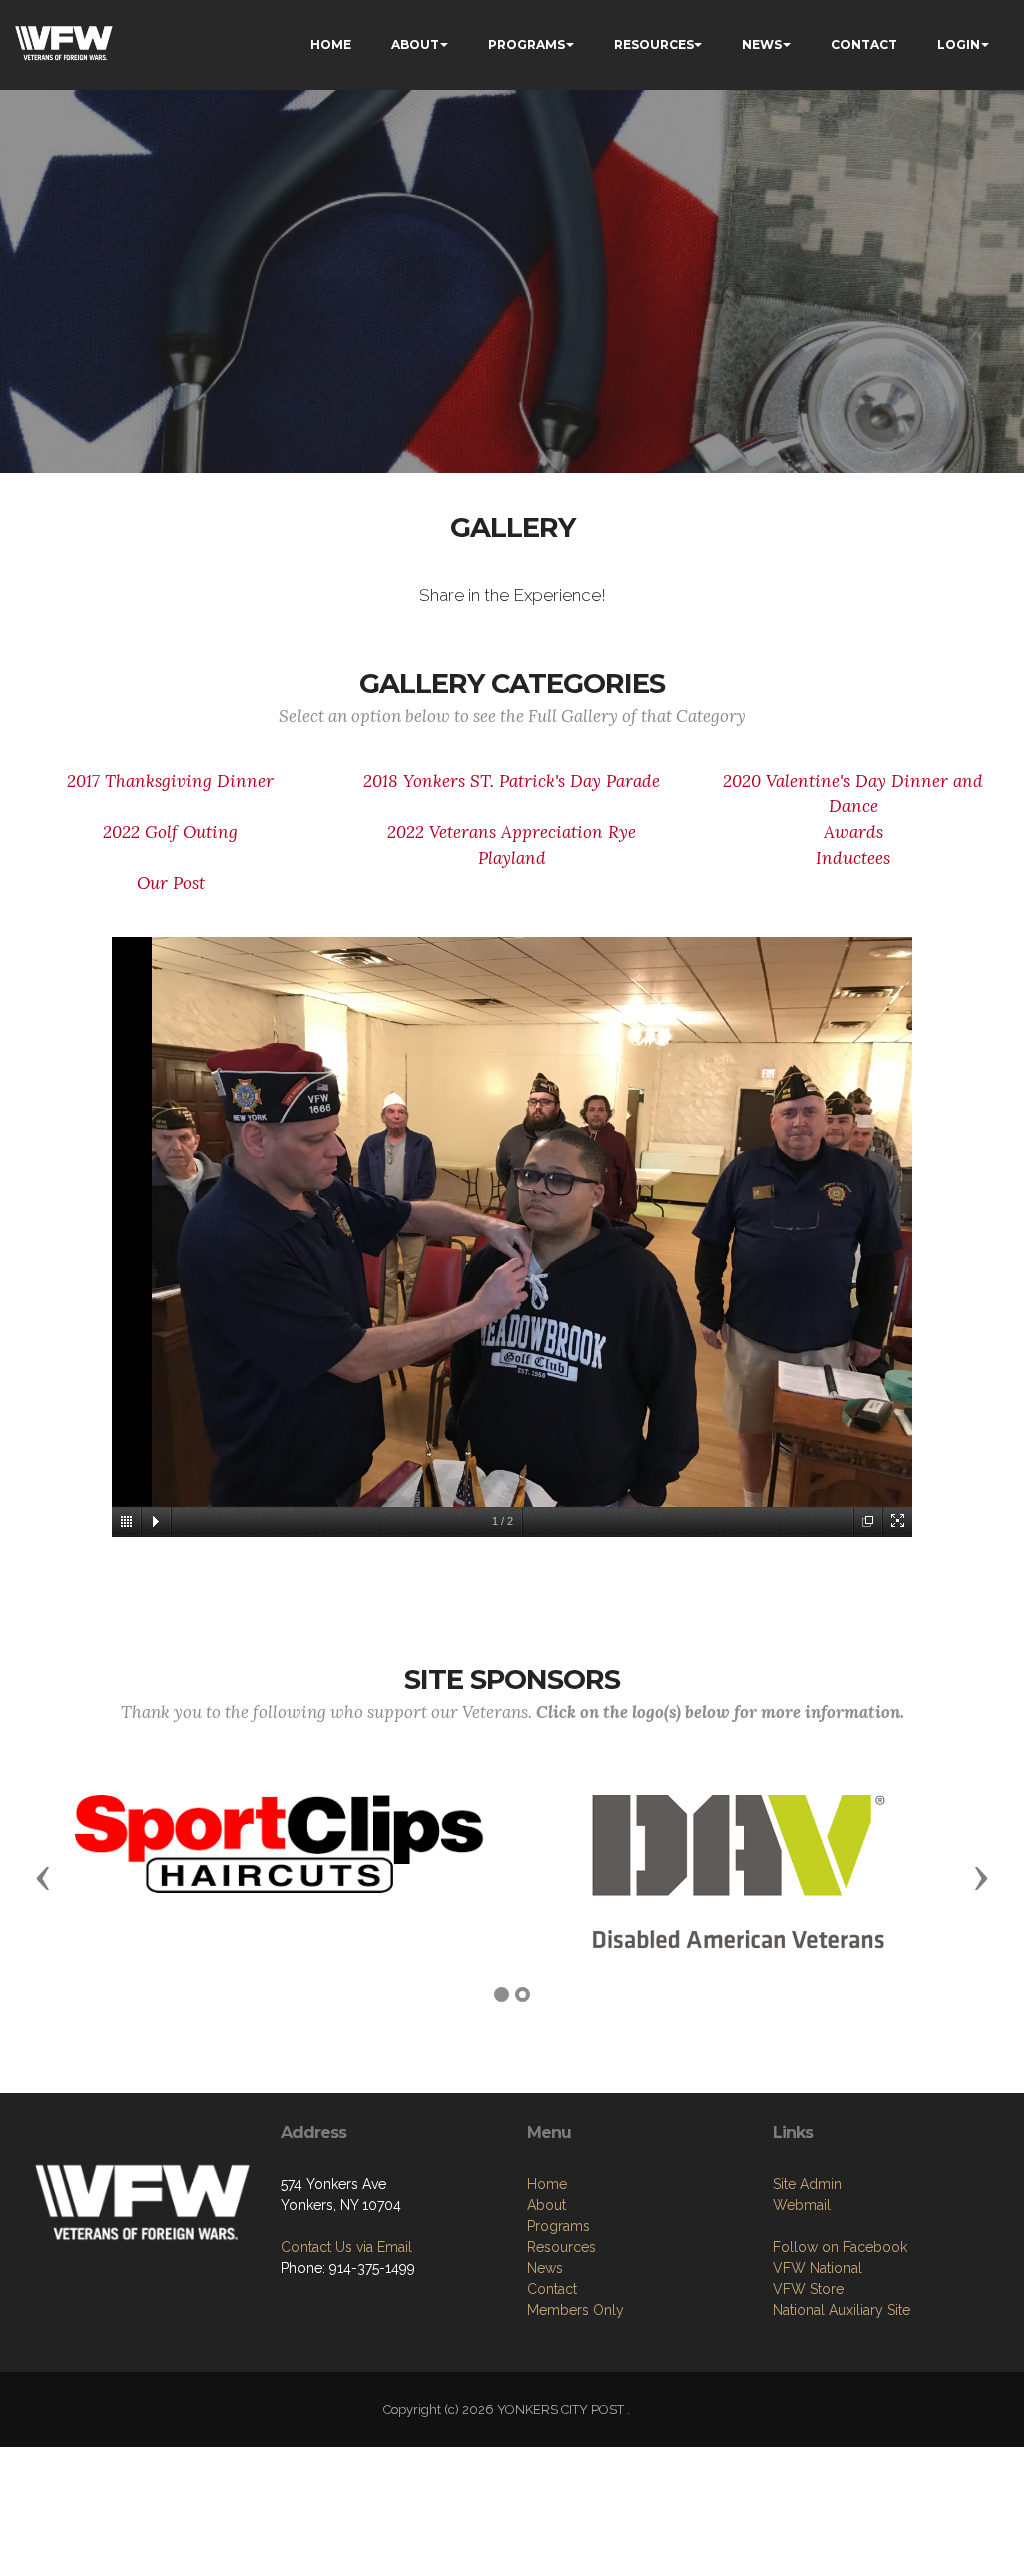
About (546, 2205)
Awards (853, 832)
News (545, 2268)
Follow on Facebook (840, 2247)
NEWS (762, 44)
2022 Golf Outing (170, 832)
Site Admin (807, 2184)
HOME (330, 44)
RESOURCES (654, 44)
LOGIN (958, 44)
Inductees (853, 858)
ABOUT (415, 44)
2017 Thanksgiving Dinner (170, 781)
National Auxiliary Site (841, 2310)
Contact (552, 2289)
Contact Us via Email (346, 2247)
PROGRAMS (526, 44)
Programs (558, 2226)
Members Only (575, 2310)
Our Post (171, 883)
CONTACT (864, 44)
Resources (561, 2247)
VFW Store (808, 2289)
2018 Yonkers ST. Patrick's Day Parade (511, 781)
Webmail (802, 2205)
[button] (43, 1877)
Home (547, 2184)
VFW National (817, 2268)
